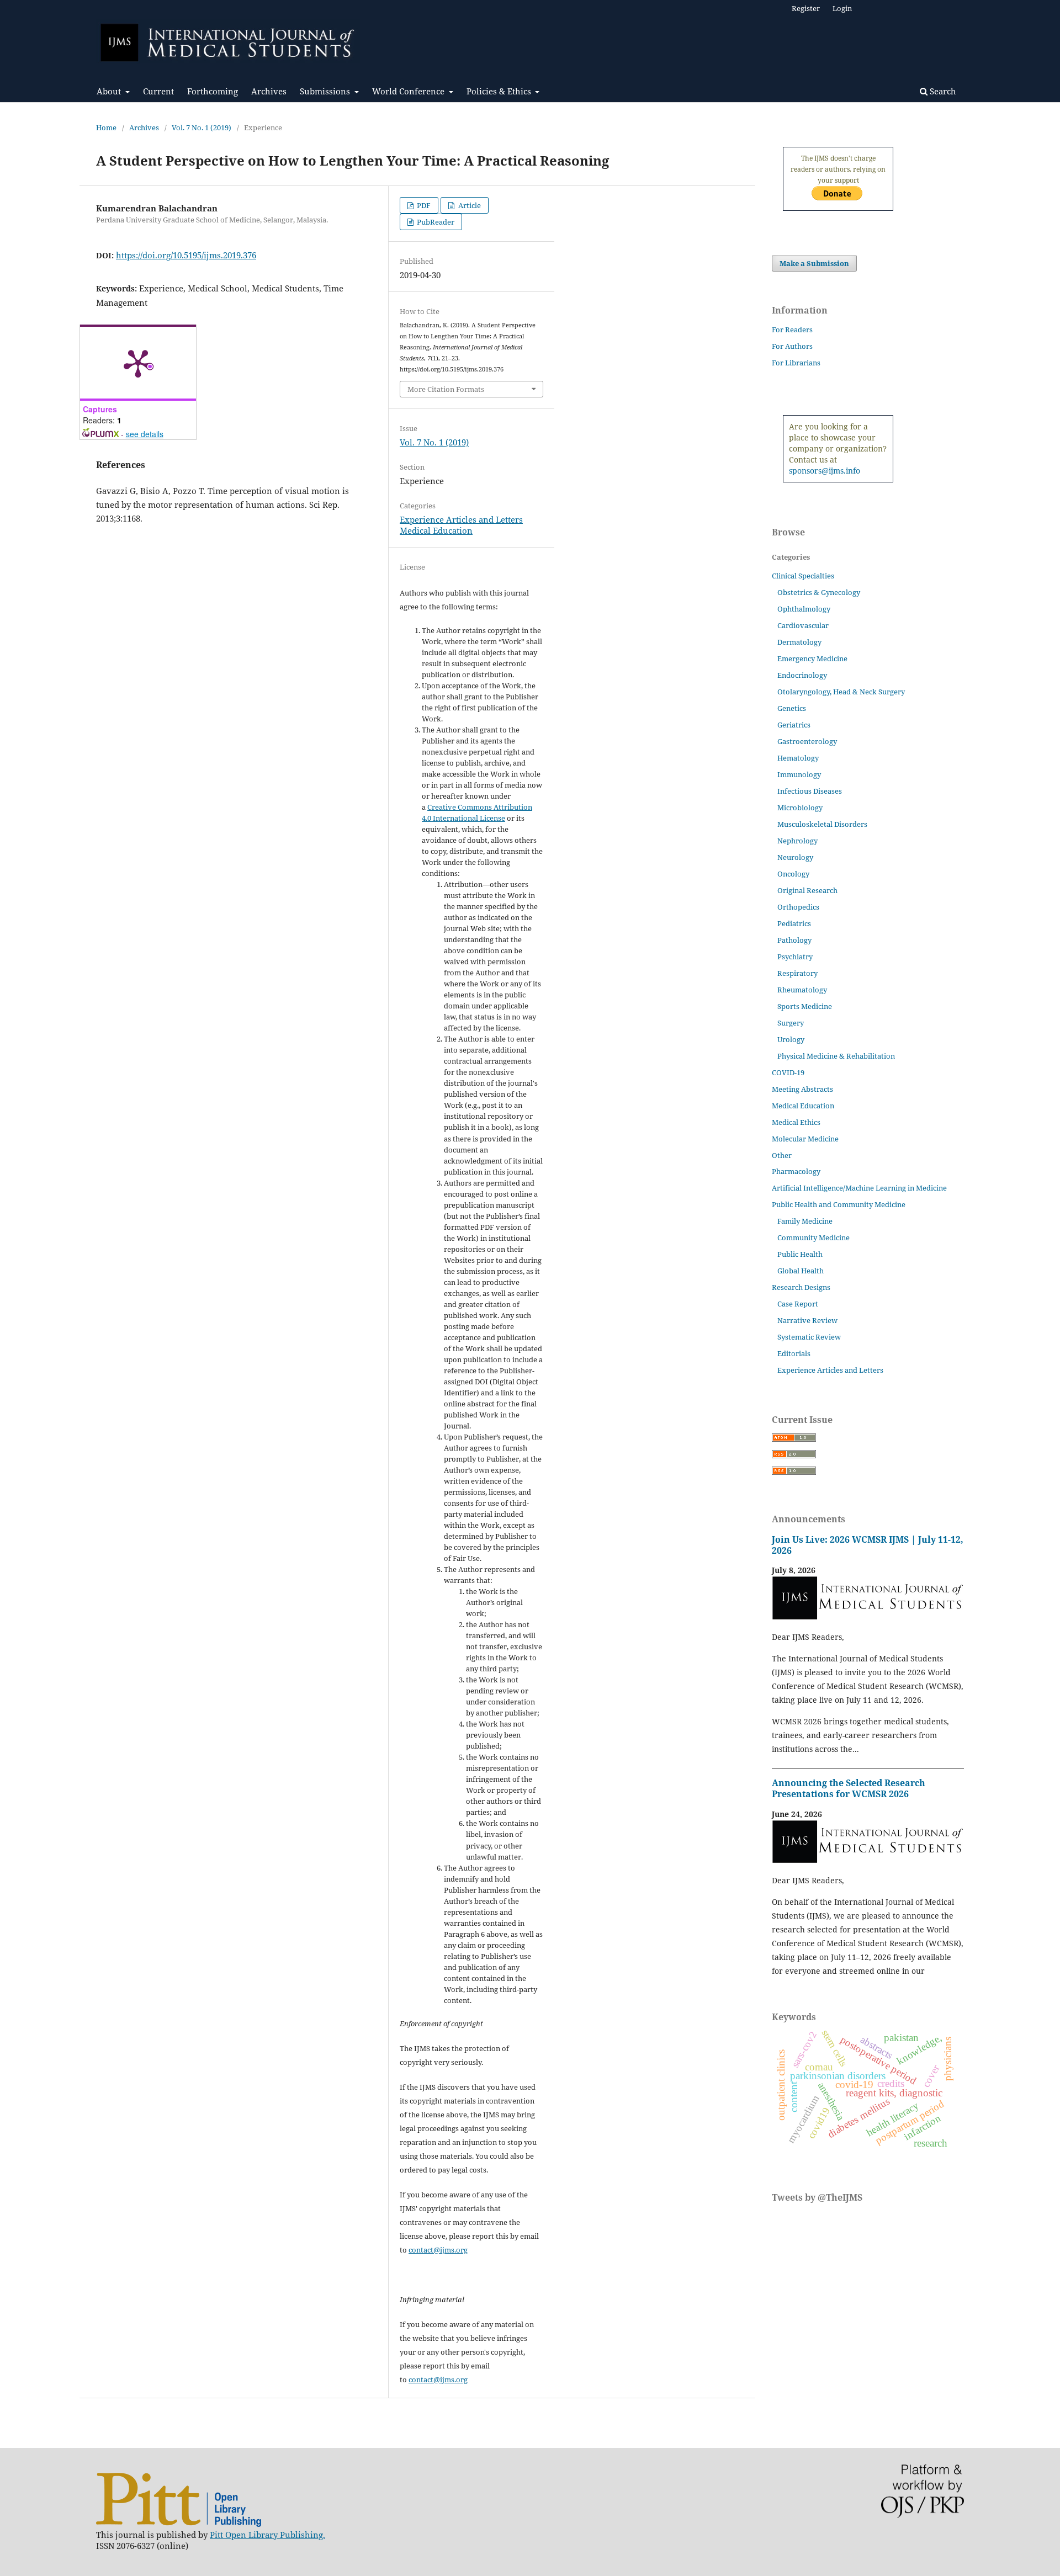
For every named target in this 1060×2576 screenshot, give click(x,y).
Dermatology (799, 642)
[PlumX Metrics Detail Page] (138, 363)
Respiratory (797, 973)
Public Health (800, 1254)
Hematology (798, 758)
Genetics (792, 708)
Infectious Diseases (810, 791)
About (110, 91)
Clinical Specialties (803, 576)
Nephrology (797, 841)
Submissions (326, 91)
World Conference (409, 91)
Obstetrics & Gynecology (819, 592)
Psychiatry (795, 957)
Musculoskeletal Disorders (822, 824)
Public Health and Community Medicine (839, 1204)
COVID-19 (788, 1072)
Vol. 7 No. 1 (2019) (202, 128)
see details (145, 434)
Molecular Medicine (805, 1139)
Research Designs (801, 1287)
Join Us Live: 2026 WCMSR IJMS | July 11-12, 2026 (868, 1545)
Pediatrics (794, 923)
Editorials (794, 1353)
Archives (269, 91)
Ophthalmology (804, 609)
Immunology (799, 774)
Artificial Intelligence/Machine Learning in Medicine (859, 1188)
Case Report (798, 1304)
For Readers (792, 330)
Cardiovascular (803, 625)
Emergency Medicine (812, 658)
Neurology (795, 857)
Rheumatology (802, 990)
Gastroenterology (807, 741)
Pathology (794, 940)
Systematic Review (809, 1337)
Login (842, 8)
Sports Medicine (805, 1006)
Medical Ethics (796, 1122)
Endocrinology (802, 675)
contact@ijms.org (438, 2250)
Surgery (791, 1023)
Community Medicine (813, 1237)
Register (806, 8)
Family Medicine (805, 1221)
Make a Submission (814, 263)
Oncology (793, 874)
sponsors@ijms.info (825, 471)
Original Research (807, 890)
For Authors (792, 346)
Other (782, 1155)
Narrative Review (807, 1320)
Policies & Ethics (500, 91)
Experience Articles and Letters (461, 519)
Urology (791, 1039)
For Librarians (796, 363)
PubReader (435, 222)
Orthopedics (798, 907)
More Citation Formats (446, 389)
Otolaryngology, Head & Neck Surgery (841, 692)
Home (106, 128)
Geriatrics (794, 725)
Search (942, 91)
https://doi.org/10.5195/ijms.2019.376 (186, 255)
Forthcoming (213, 91)
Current (158, 91)
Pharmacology (796, 1171)
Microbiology (800, 808)
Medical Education (436, 530)
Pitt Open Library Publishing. (267, 2535)
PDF (423, 205)
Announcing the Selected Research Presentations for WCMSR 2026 (849, 1788)
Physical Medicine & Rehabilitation (836, 1056)
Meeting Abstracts (802, 1089)
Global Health (801, 1271)
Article (469, 205)
